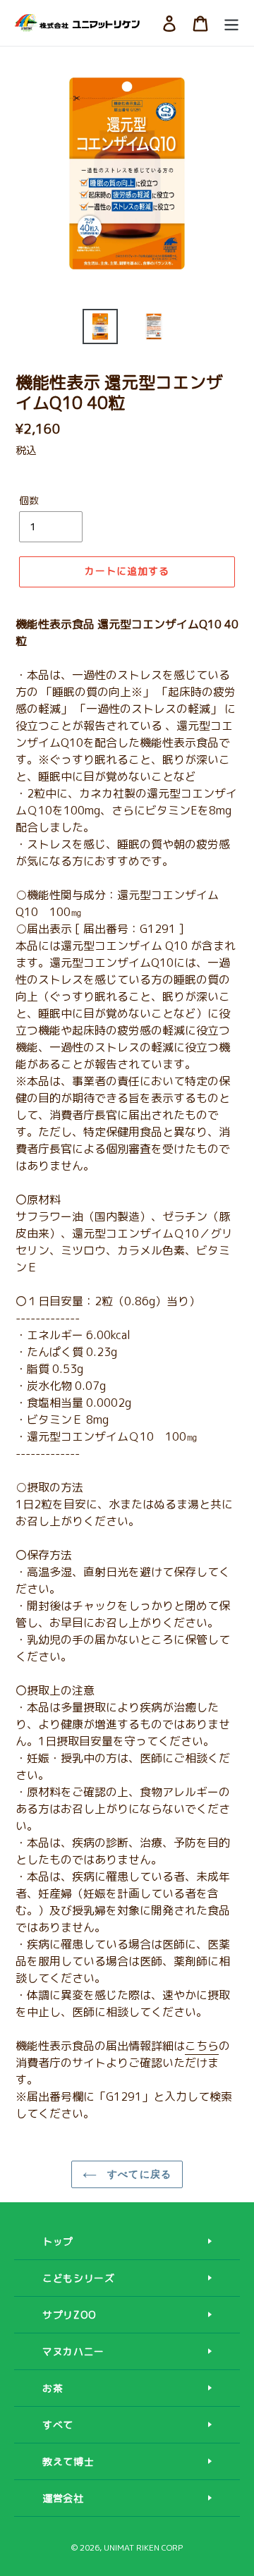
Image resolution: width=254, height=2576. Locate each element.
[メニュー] (231, 23)
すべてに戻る (138, 2174)
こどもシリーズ (79, 2278)
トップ (58, 2241)
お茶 (53, 2388)
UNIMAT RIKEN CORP (143, 2547)
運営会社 (63, 2498)
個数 (29, 500)
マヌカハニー (73, 2351)
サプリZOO (69, 2315)
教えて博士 (68, 2461)
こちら (202, 2046)
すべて (58, 2425)
